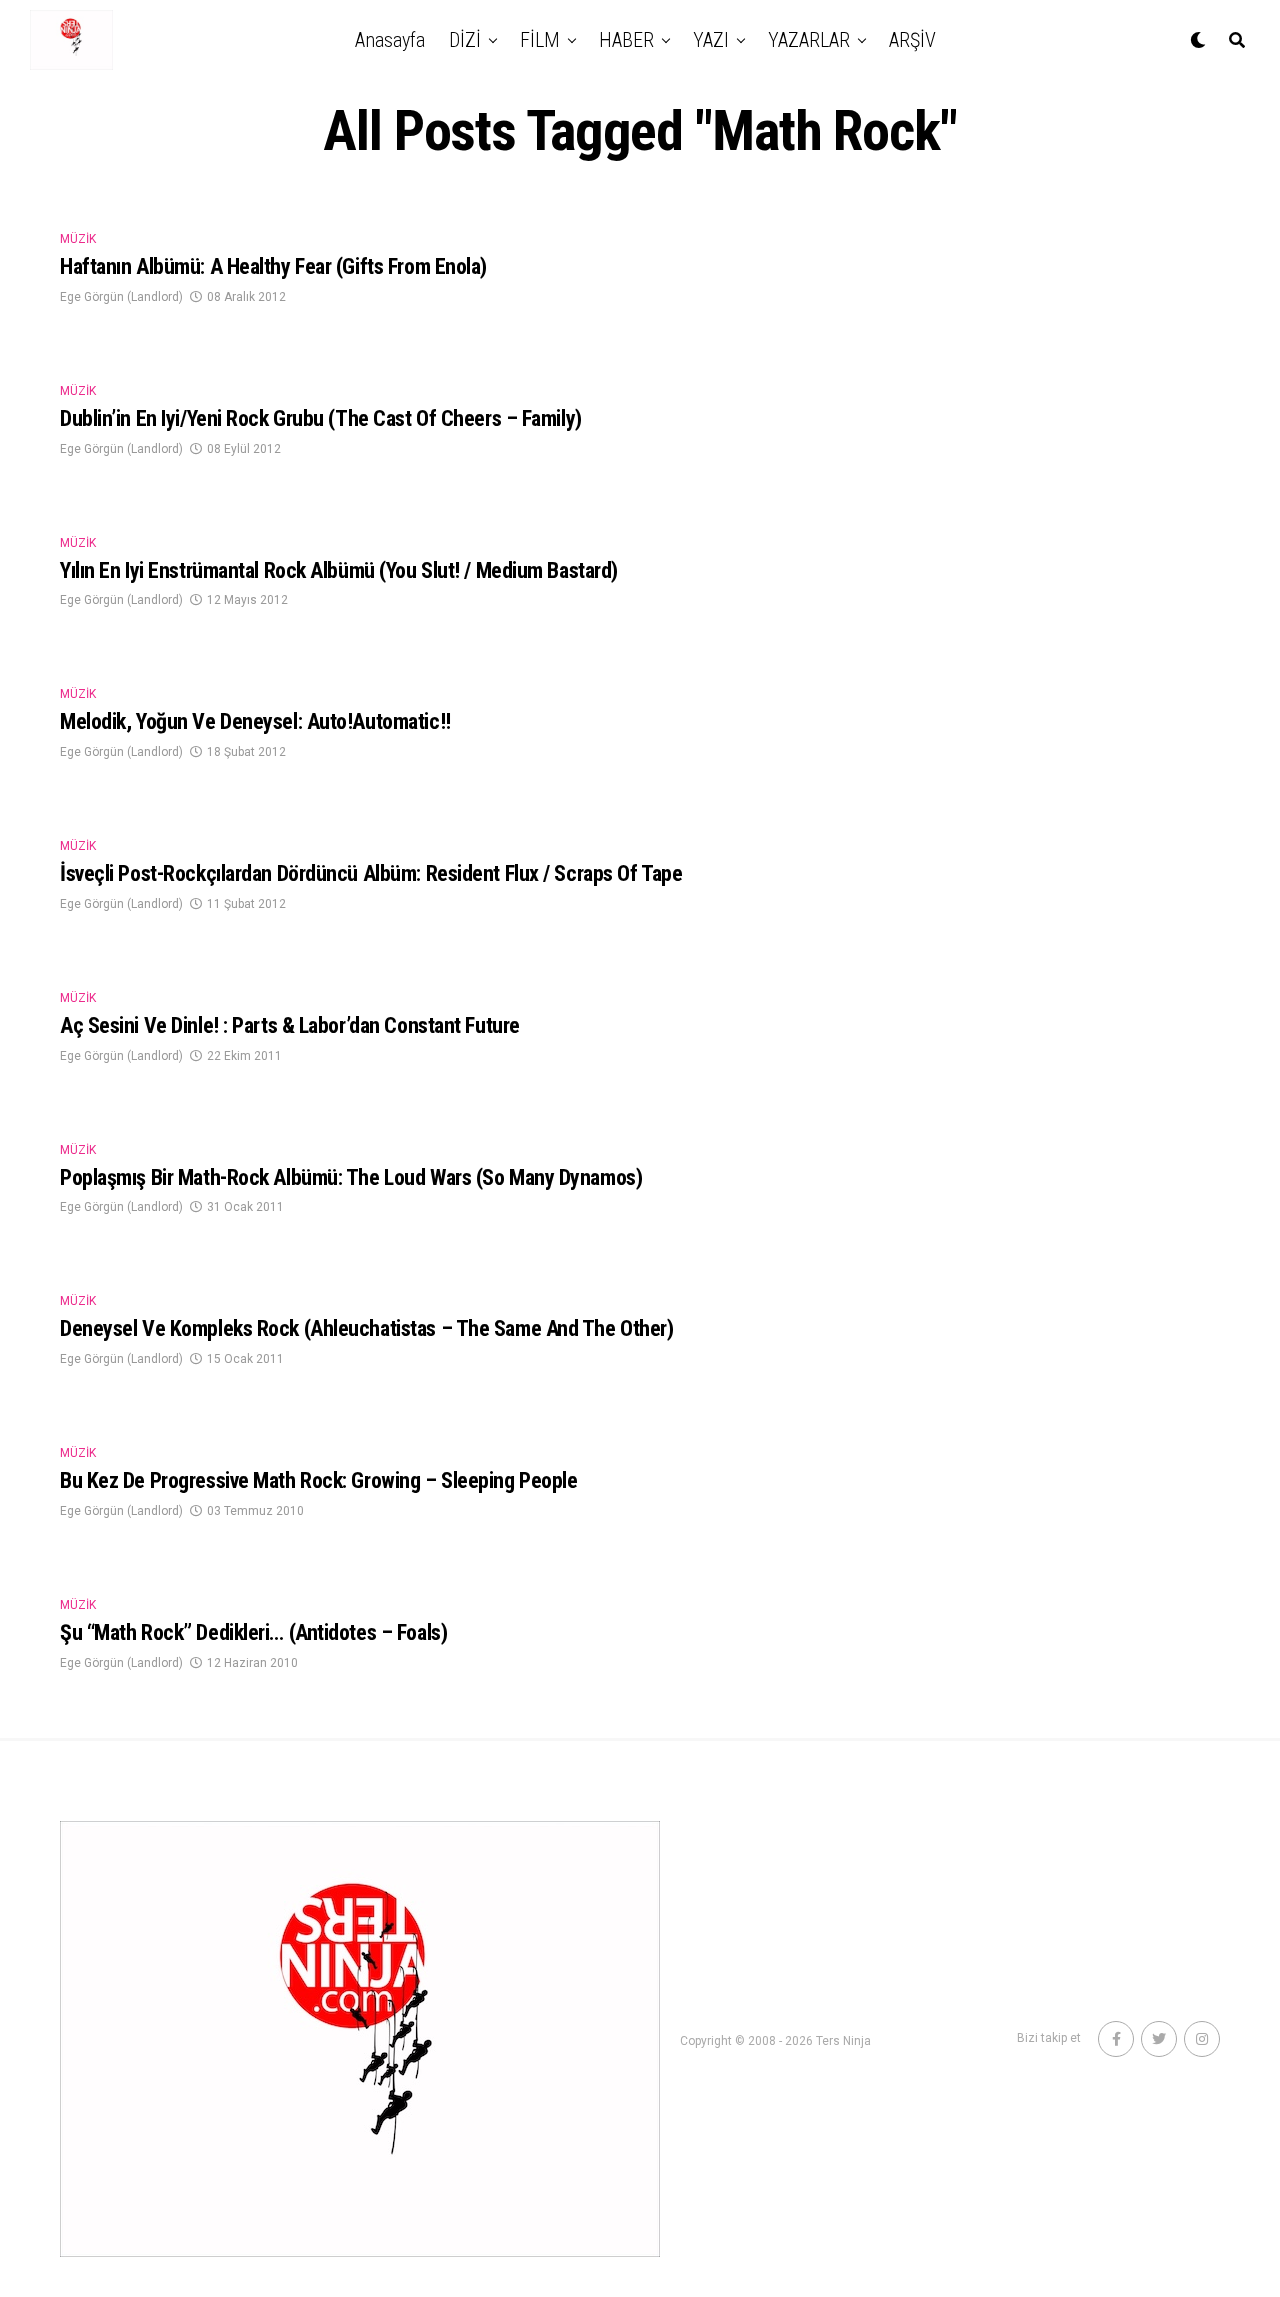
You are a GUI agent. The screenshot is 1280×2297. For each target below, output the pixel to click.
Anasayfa (390, 40)
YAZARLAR (809, 40)
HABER (626, 40)
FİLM (540, 40)
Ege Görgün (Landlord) (121, 297)
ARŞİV (912, 40)
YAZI (711, 40)
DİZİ (465, 40)
